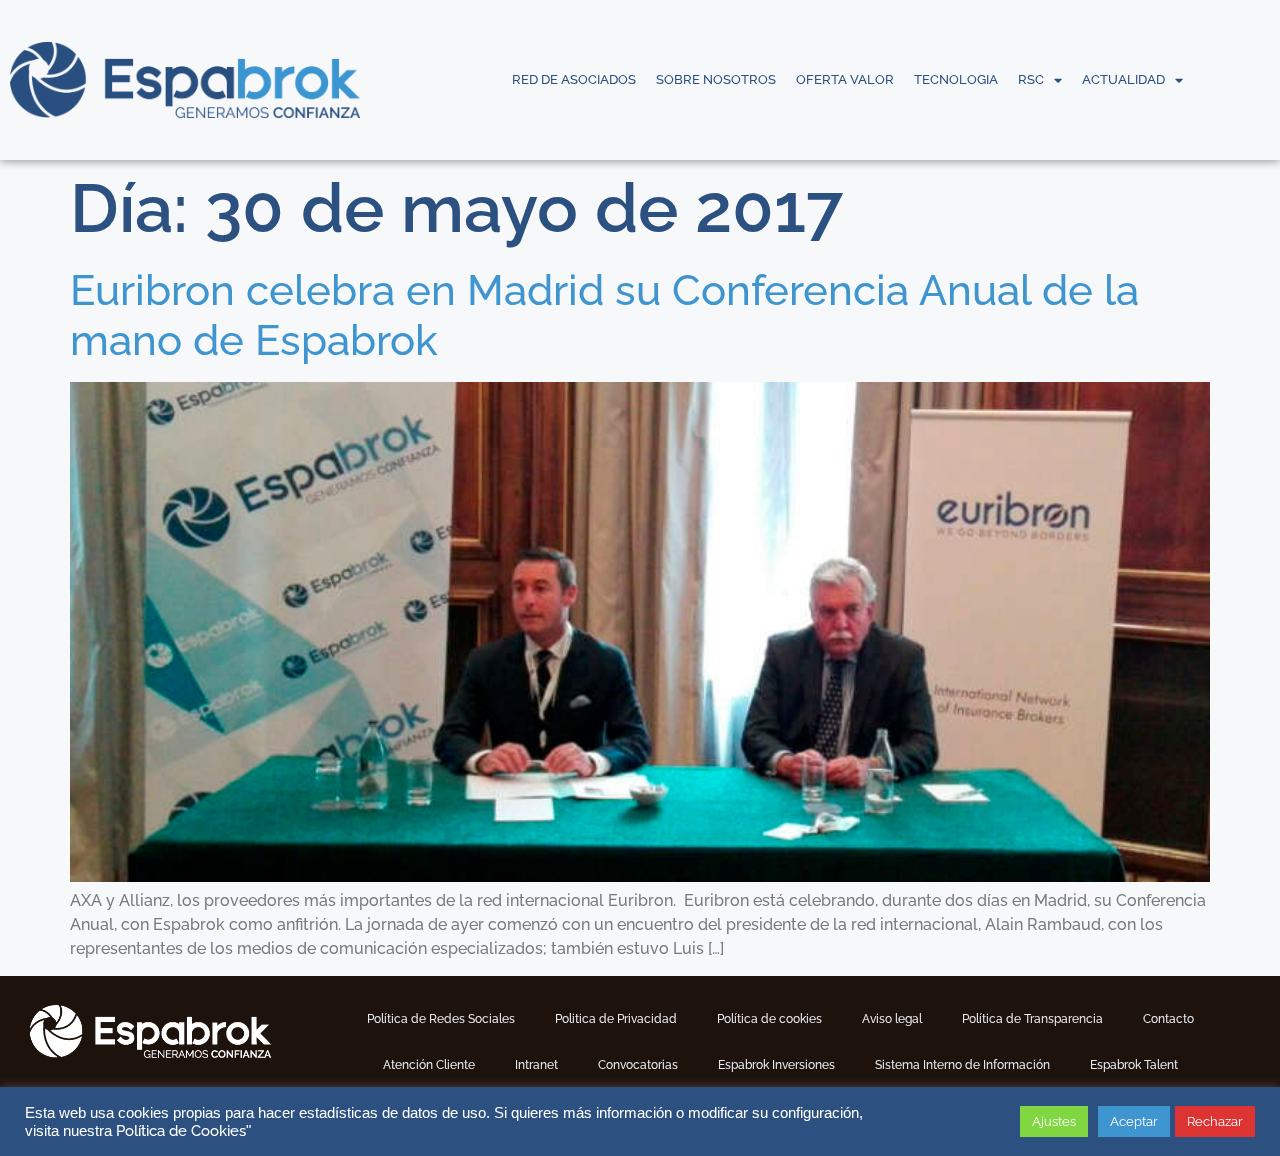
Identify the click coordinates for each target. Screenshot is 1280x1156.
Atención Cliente (429, 1065)
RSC (1031, 79)
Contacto (1168, 1019)
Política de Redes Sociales (441, 1019)
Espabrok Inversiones (776, 1065)
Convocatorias (638, 1065)
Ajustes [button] (1054, 1121)
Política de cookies (769, 1019)
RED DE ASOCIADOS (574, 79)
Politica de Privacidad (616, 1019)
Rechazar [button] (1215, 1121)
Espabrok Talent (1134, 1065)
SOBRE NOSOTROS (716, 79)
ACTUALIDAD (1123, 79)
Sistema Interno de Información (962, 1065)
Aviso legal (892, 1019)
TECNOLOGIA (956, 79)
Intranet (536, 1065)
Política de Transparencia (1032, 1019)
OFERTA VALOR (845, 79)
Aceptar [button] (1134, 1121)
